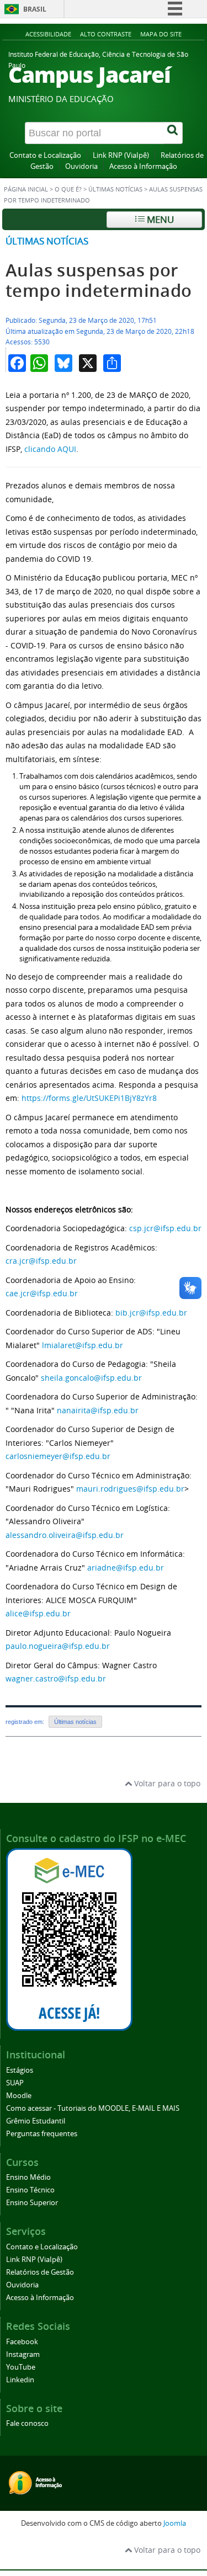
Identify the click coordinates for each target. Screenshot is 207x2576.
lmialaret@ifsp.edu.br (83, 1345)
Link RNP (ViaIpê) (121, 155)
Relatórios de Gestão (40, 2272)
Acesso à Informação (143, 166)
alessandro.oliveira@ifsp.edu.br (65, 1535)
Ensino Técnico (30, 2190)
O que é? (68, 189)
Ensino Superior (32, 2203)
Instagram (23, 2354)
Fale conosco (27, 2423)
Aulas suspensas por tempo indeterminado (99, 280)
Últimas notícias (115, 189)
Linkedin (20, 2380)
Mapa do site (161, 34)
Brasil (35, 9)
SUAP (15, 2083)
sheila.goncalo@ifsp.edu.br (91, 1378)
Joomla (175, 2523)
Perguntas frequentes (42, 2134)
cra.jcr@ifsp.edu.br (41, 1261)
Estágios (20, 2070)
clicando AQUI (50, 449)
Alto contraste (106, 34)
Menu (159, 219)
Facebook (22, 2342)
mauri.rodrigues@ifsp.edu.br (130, 1489)
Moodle (19, 2096)
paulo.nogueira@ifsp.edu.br (58, 1646)
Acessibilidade (48, 34)
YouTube (21, 2367)
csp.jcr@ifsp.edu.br (165, 1228)
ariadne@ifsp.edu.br (126, 1568)
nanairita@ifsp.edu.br (98, 1410)
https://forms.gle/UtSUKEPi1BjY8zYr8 (89, 1098)
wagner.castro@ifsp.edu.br (56, 1678)
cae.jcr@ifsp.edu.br (42, 1293)
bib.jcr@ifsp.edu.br (151, 1313)
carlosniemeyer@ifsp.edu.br (58, 1456)
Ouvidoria (81, 166)
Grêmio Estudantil (36, 2121)
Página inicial (26, 189)
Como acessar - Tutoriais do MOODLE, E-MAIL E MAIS (93, 2108)
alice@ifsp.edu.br (38, 1613)
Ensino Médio (28, 2177)
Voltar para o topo (166, 1783)
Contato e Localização (45, 155)
